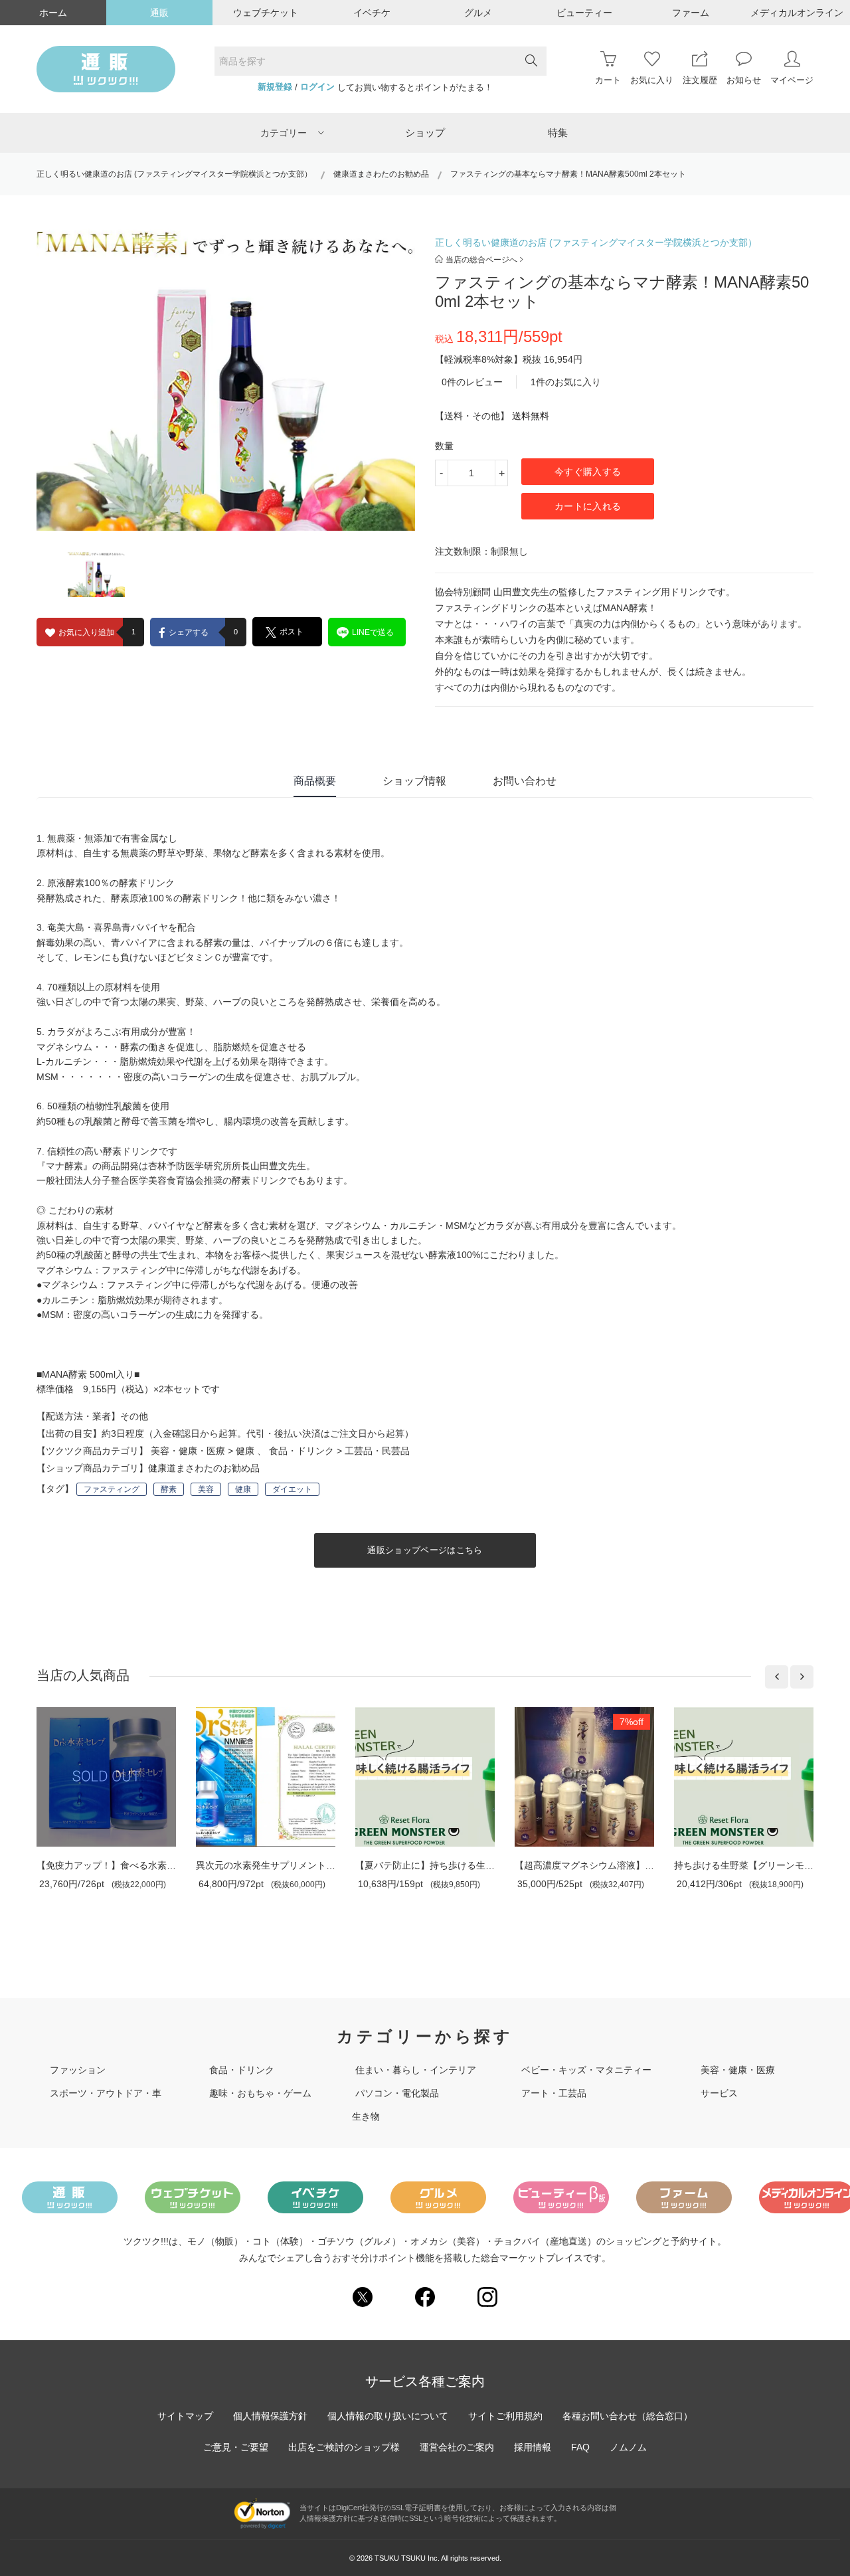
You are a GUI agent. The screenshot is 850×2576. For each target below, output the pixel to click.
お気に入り (652, 80)
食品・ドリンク (301, 1451)
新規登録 (275, 87)
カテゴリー (284, 133)
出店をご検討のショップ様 (344, 2447)
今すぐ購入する (588, 472)
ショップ (425, 133)
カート (608, 80)
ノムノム (628, 2447)
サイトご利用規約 (505, 2416)
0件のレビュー (472, 382)
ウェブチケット (266, 13)
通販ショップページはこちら (425, 1550)
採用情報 (533, 2447)
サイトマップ (185, 2416)
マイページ (792, 80)
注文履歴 (700, 80)
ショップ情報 (414, 781)
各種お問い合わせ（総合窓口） (628, 2416)
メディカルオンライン (797, 13)
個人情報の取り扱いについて (388, 2416)
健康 (245, 1451)
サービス (719, 2093)
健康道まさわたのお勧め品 (381, 174)
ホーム (53, 13)
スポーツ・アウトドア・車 (106, 2093)
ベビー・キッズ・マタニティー (586, 2070)
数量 (444, 446)
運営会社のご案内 (457, 2447)
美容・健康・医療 (188, 1451)
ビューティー (584, 13)
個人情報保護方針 (270, 2416)
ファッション (78, 2070)
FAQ (580, 2447)
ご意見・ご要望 (236, 2447)
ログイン (317, 87)
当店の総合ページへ (481, 260)
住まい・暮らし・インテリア (416, 2070)
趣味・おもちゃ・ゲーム (260, 2093)
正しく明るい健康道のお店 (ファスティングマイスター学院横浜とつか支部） (174, 174)
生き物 (366, 2116)
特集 (558, 133)
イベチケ (372, 13)
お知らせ (744, 80)
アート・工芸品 (554, 2093)
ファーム (691, 13)
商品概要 (315, 781)
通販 (159, 13)
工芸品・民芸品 (377, 1451)
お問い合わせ (525, 781)
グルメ (478, 13)
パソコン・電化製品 (397, 2093)
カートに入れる (588, 506)
